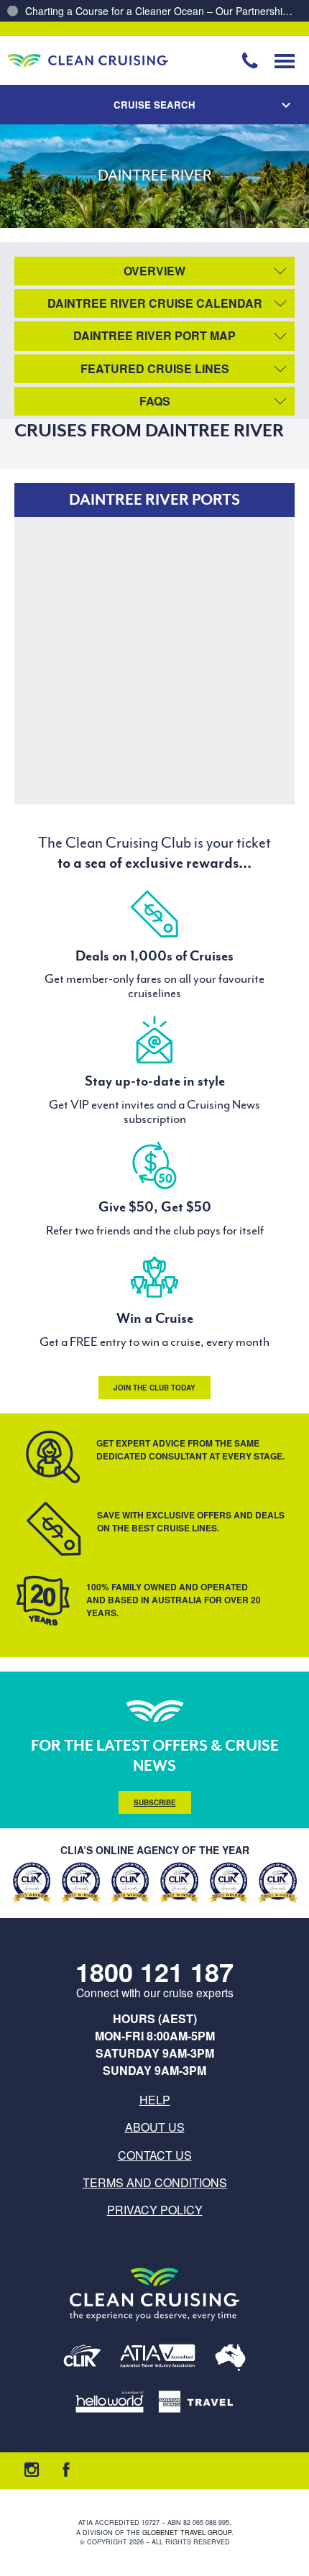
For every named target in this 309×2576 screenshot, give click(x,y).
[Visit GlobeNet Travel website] (230, 2359)
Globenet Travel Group (187, 2533)
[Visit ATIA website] (158, 2359)
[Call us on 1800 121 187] (250, 60)
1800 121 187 (154, 1972)
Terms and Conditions (155, 2182)
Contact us (155, 2155)
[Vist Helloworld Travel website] (110, 2403)
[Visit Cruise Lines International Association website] (82, 2359)
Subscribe (155, 1802)
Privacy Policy (155, 2210)
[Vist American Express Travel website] (196, 2403)
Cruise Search (154, 105)
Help (155, 2100)
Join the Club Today (154, 1388)
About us (155, 2127)
